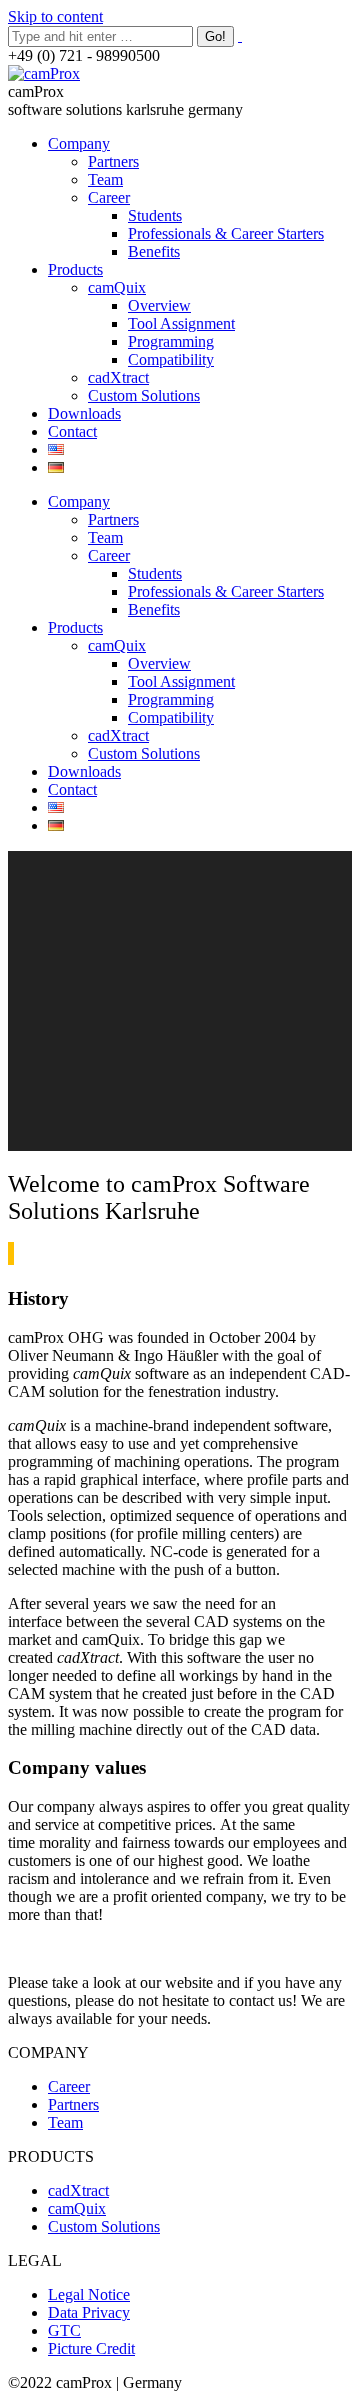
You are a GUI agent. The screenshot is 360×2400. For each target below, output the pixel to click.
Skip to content (55, 16)
